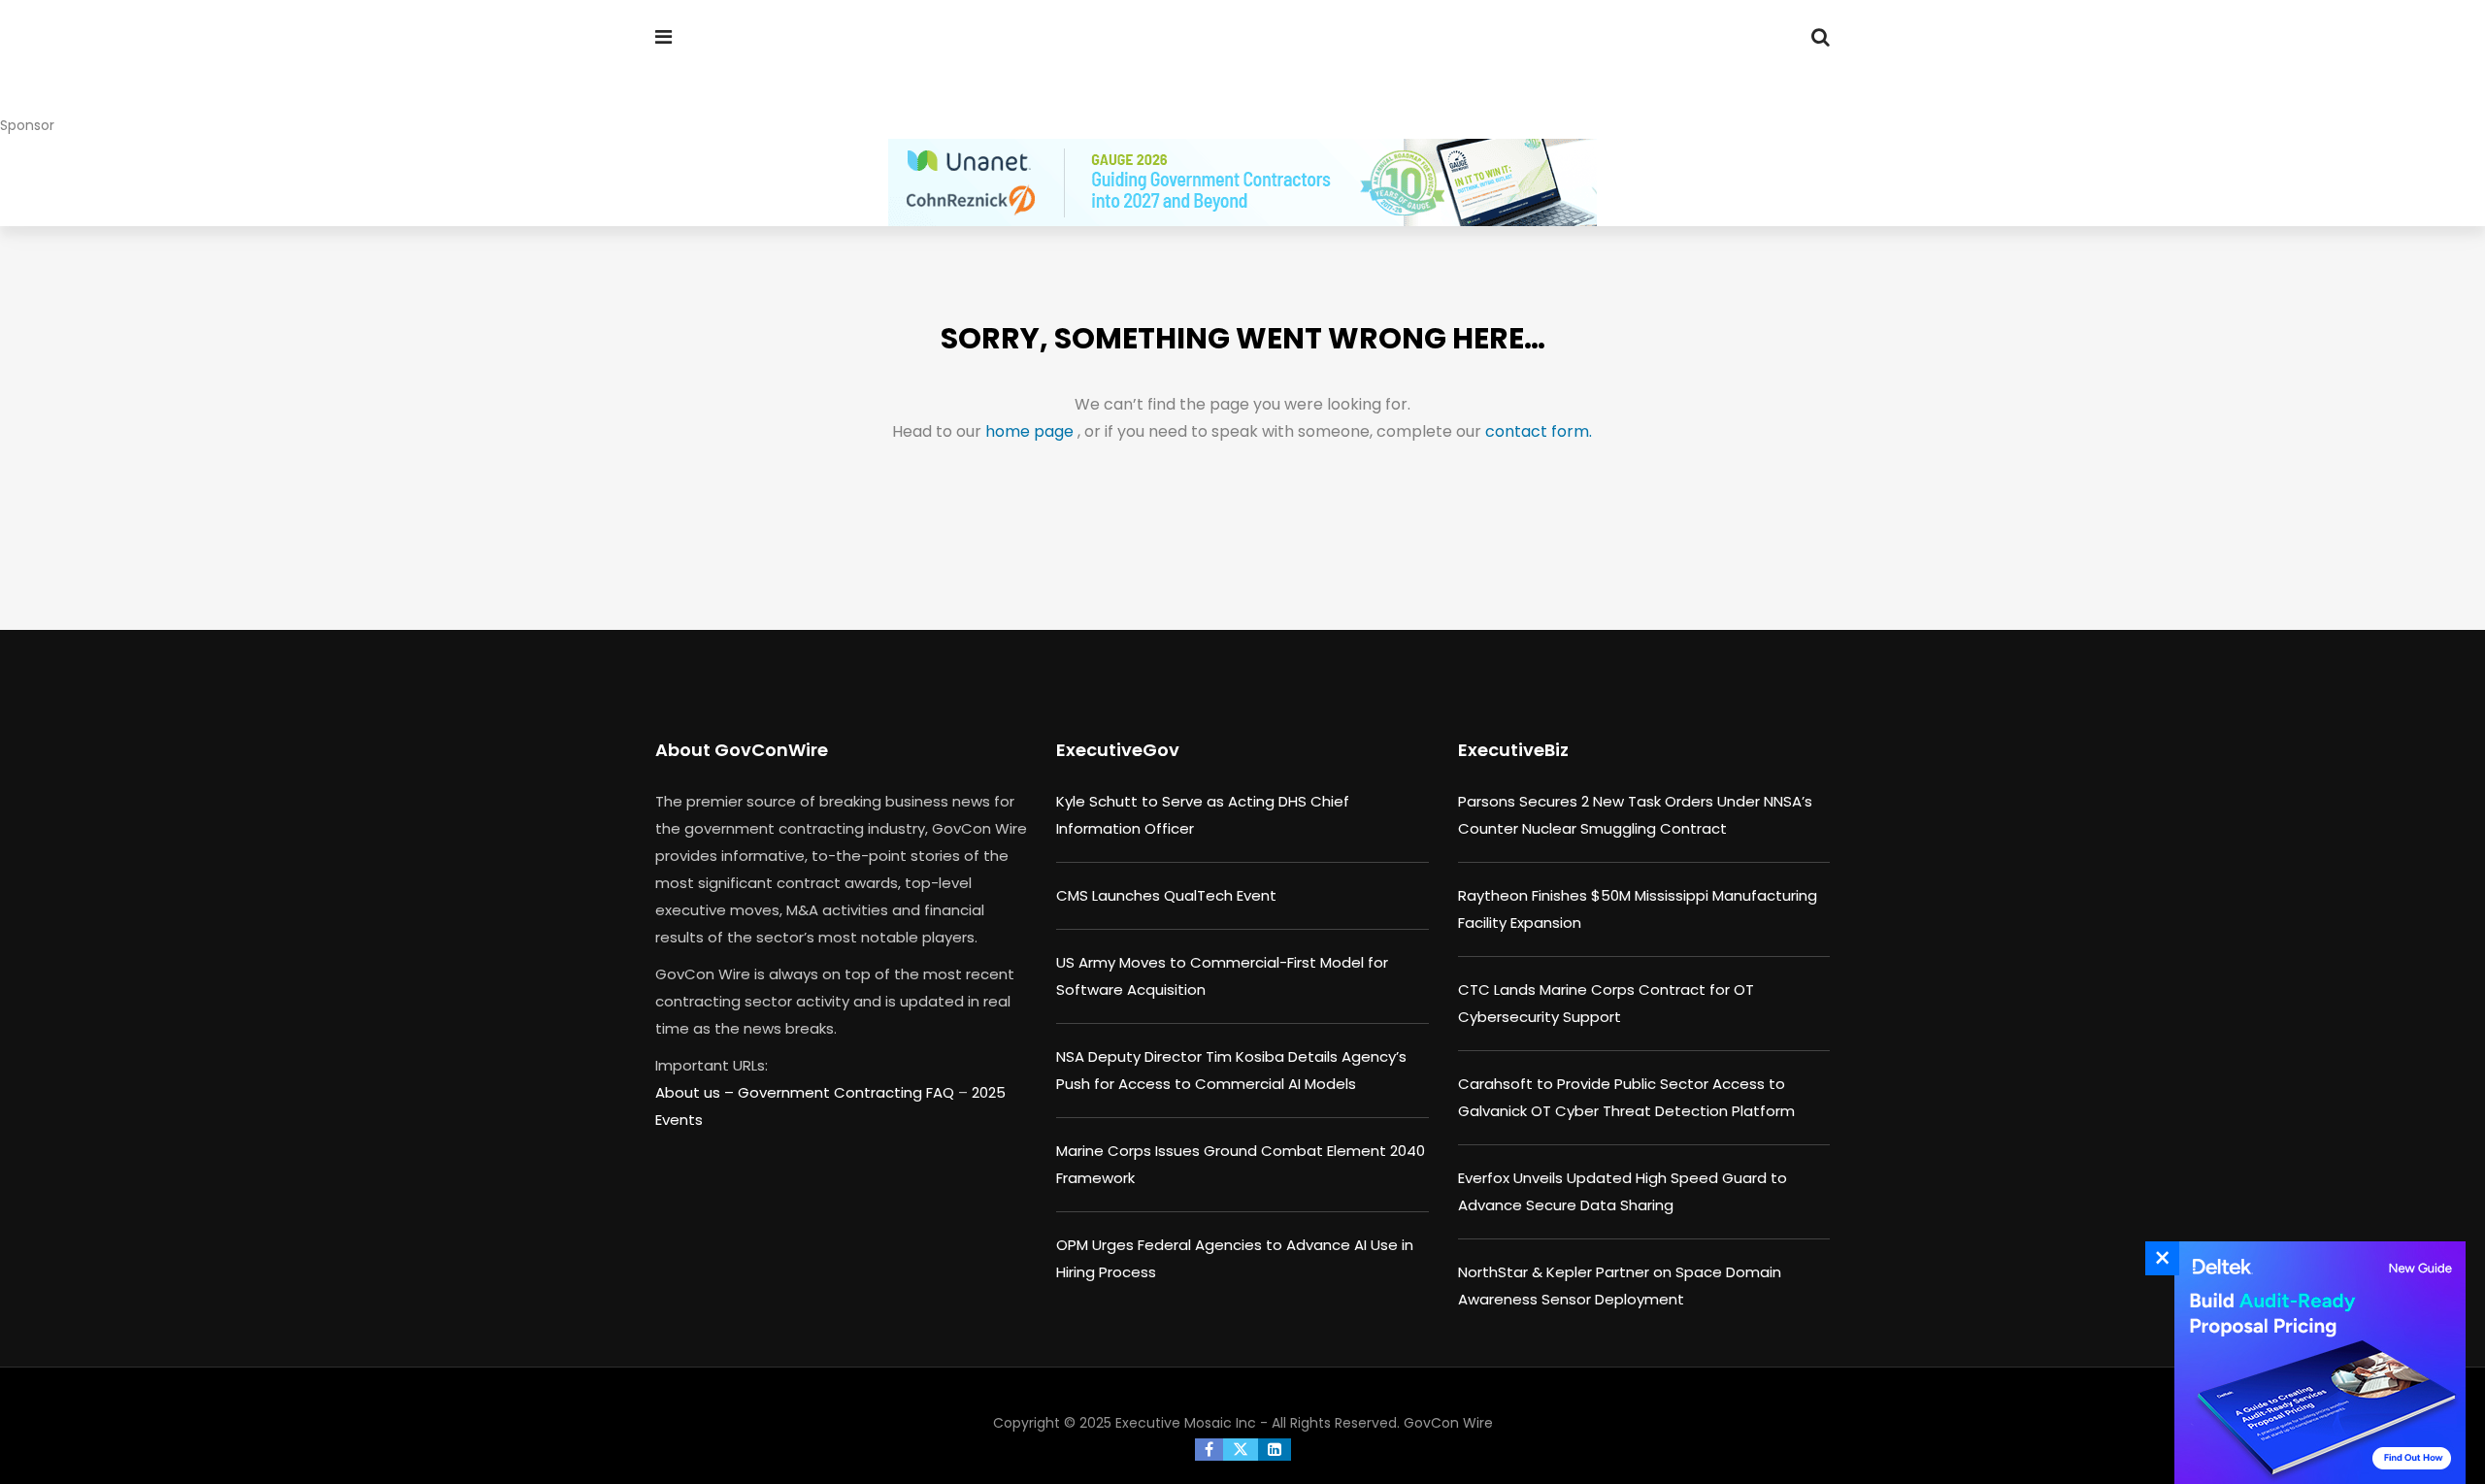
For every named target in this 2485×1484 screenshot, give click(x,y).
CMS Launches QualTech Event (1166, 895)
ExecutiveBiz (1513, 750)
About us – (696, 1092)
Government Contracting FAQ (848, 1092)
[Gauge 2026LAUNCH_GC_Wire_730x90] (1242, 182)
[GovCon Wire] (780, 73)
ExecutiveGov (1118, 750)
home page (1031, 431)
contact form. (1539, 431)
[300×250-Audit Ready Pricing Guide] (2315, 1363)
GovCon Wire (1448, 1423)
